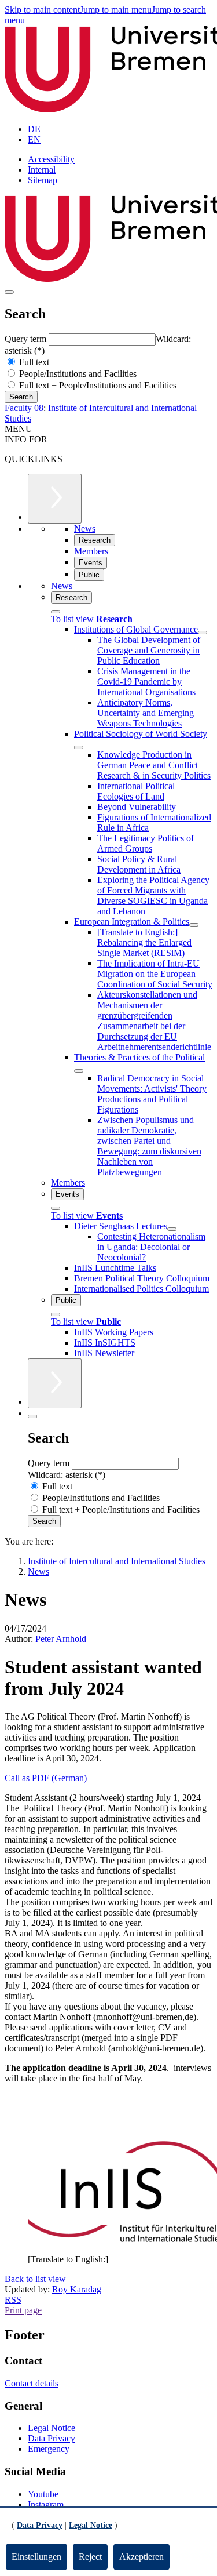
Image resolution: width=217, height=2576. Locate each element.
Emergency (49, 2449)
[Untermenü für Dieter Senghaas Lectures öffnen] (172, 1229)
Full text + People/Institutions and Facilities (97, 385)
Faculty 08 (24, 408)
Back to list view (35, 2279)
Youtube (43, 2494)
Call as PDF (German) (46, 1778)
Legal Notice (52, 2428)
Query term (27, 339)
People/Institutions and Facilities (77, 374)
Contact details (32, 2383)
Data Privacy (52, 2438)
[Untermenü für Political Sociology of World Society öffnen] (79, 747)
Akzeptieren (141, 2557)
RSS (13, 2300)
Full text (33, 362)
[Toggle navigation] (9, 292)
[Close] (56, 612)
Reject (90, 2557)
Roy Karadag (77, 2289)
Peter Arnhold (61, 1639)
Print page (23, 2310)
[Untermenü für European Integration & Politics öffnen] (194, 925)
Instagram (46, 2504)
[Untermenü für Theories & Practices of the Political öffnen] (79, 1071)
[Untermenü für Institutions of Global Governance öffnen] (203, 633)
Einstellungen (36, 2557)
